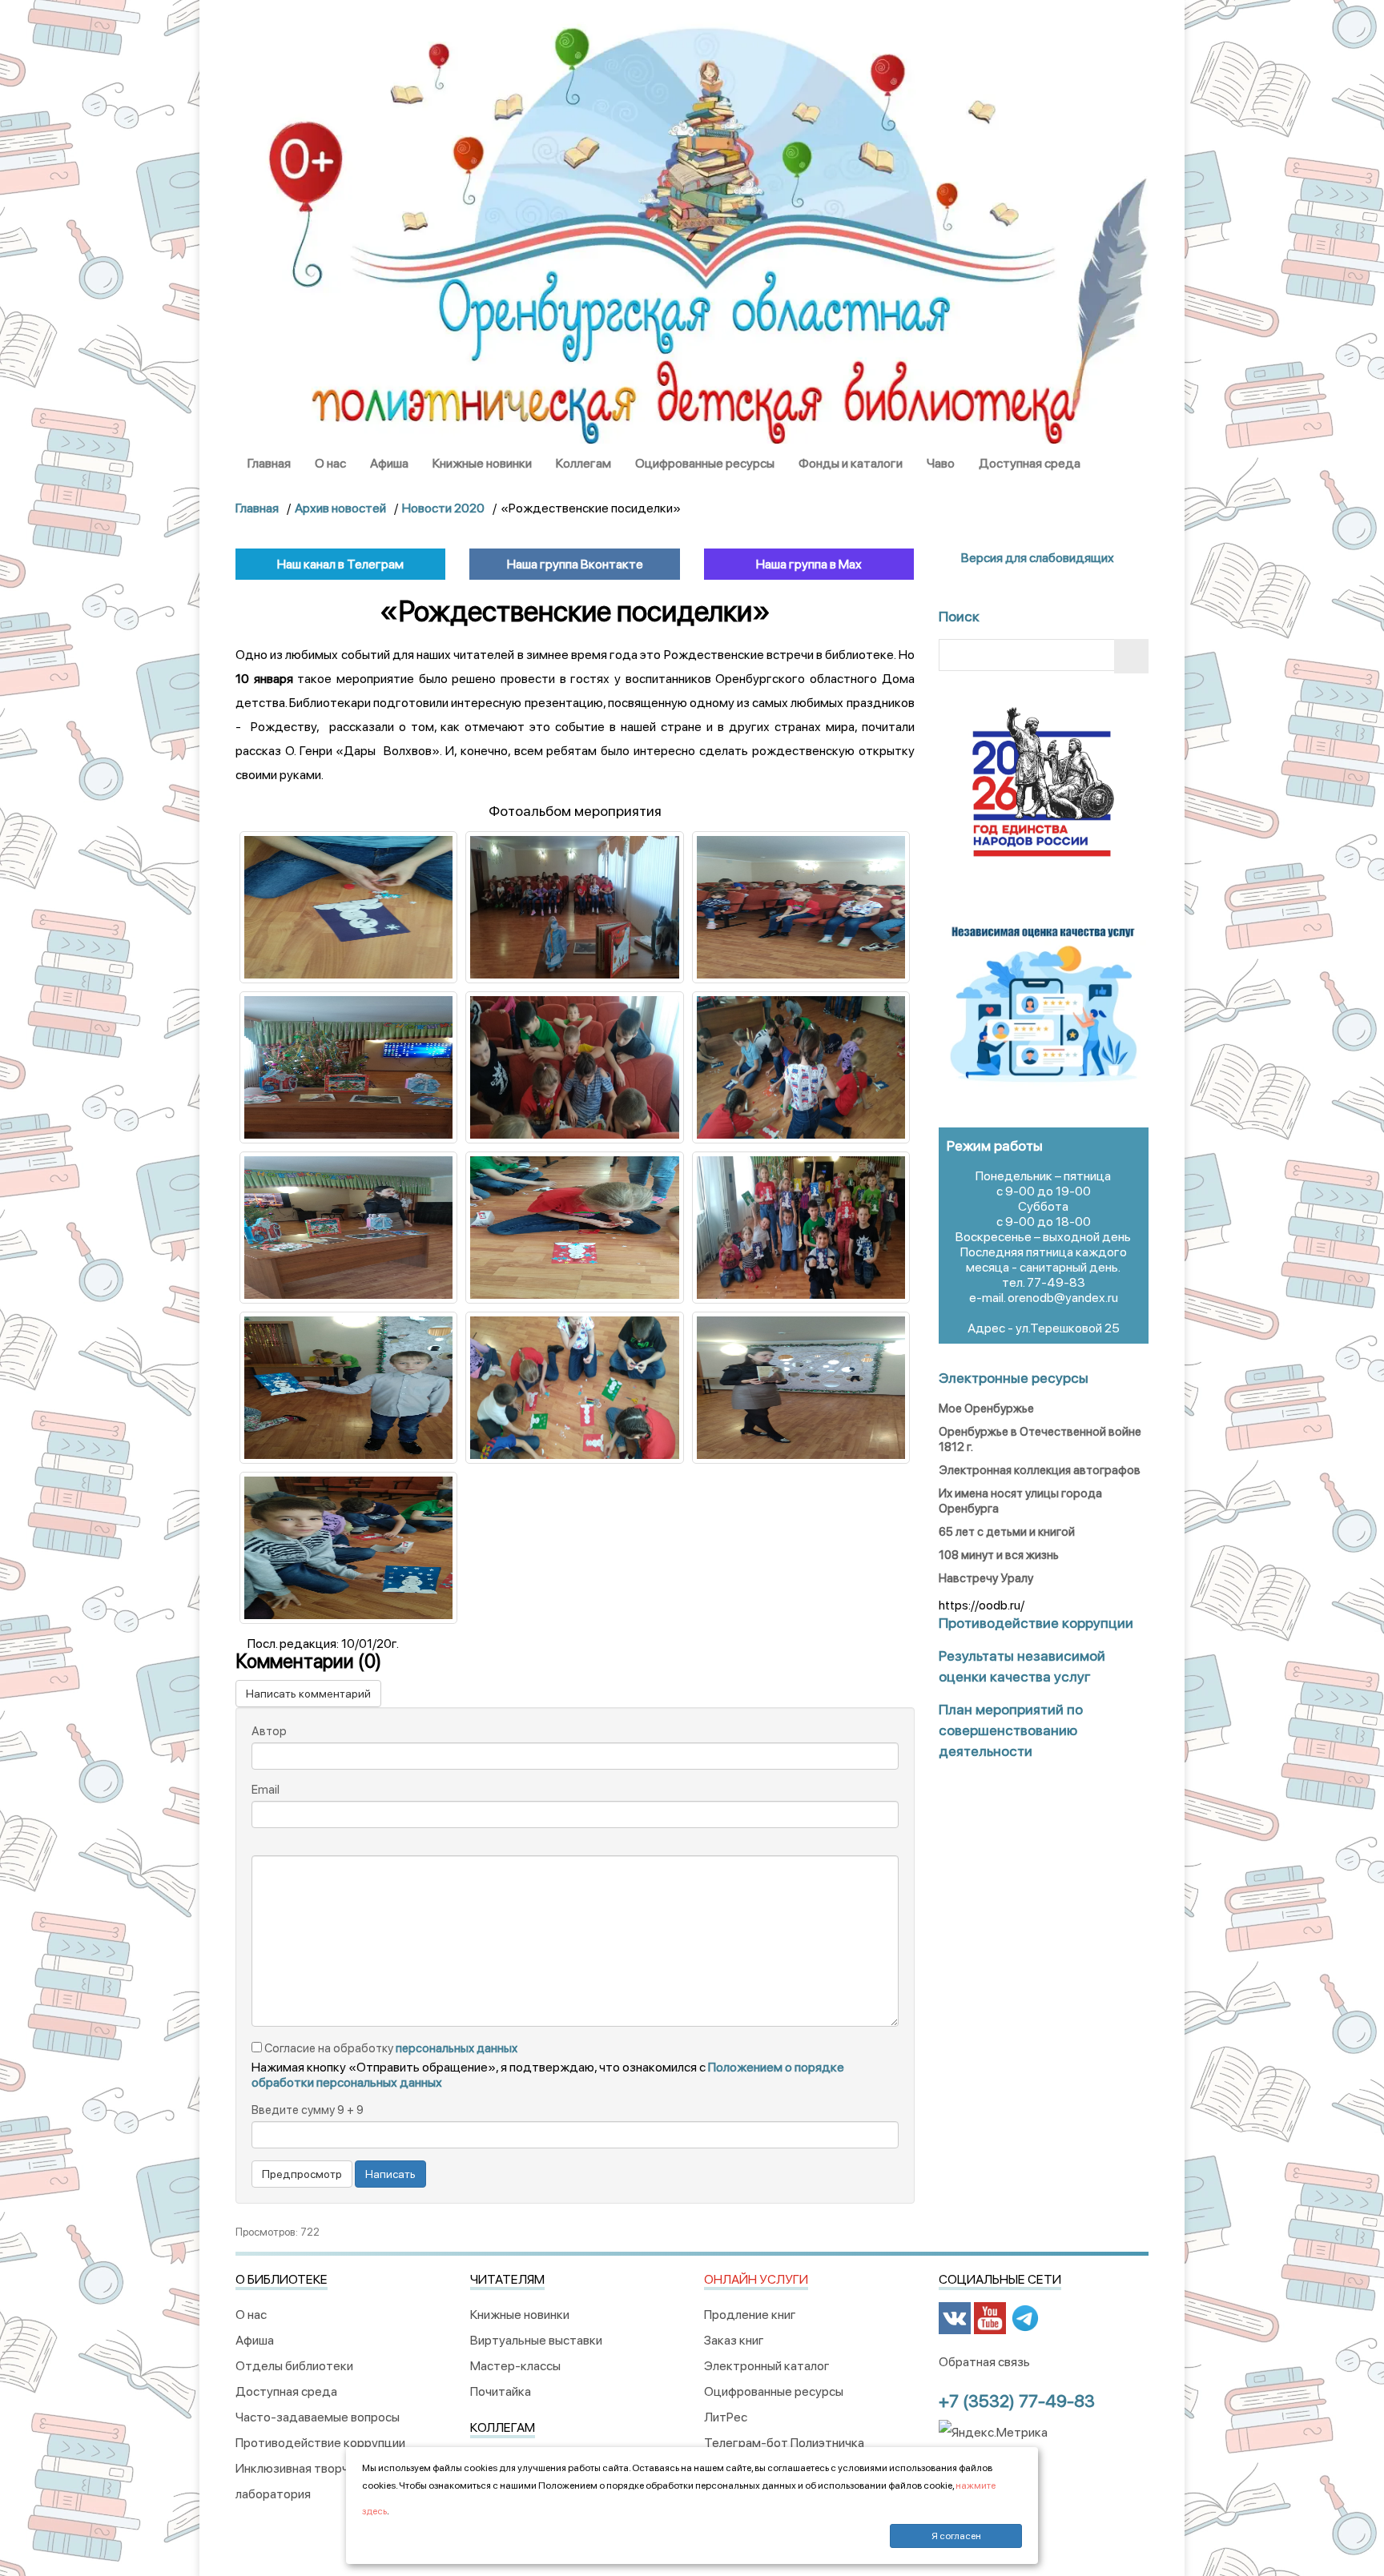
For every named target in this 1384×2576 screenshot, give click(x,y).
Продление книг (750, 2315)
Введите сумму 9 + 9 (308, 2110)
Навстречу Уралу (986, 1578)
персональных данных (457, 2048)
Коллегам (583, 463)
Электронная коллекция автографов (1040, 1470)
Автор (269, 1731)
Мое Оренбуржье (986, 1409)
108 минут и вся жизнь (999, 1555)
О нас (330, 463)
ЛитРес (726, 2417)
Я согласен (956, 2536)
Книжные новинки (482, 463)
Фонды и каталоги (851, 463)
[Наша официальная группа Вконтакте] (955, 2318)
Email (266, 1790)
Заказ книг (734, 2340)
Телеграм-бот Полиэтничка (784, 2443)
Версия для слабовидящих (1036, 558)
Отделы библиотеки (294, 2366)
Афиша (389, 463)
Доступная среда (1030, 463)
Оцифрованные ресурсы (705, 463)
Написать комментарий (308, 1694)
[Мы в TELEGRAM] (1025, 2318)
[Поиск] (1131, 656)
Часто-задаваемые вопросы (318, 2417)
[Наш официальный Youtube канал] (990, 2318)
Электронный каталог (767, 2366)
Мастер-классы (515, 2366)
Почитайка (501, 2391)
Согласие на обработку (390, 2048)
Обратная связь (984, 2362)
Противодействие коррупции (320, 2443)
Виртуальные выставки (536, 2340)
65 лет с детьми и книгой (1007, 1532)
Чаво (941, 463)
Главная (269, 463)
